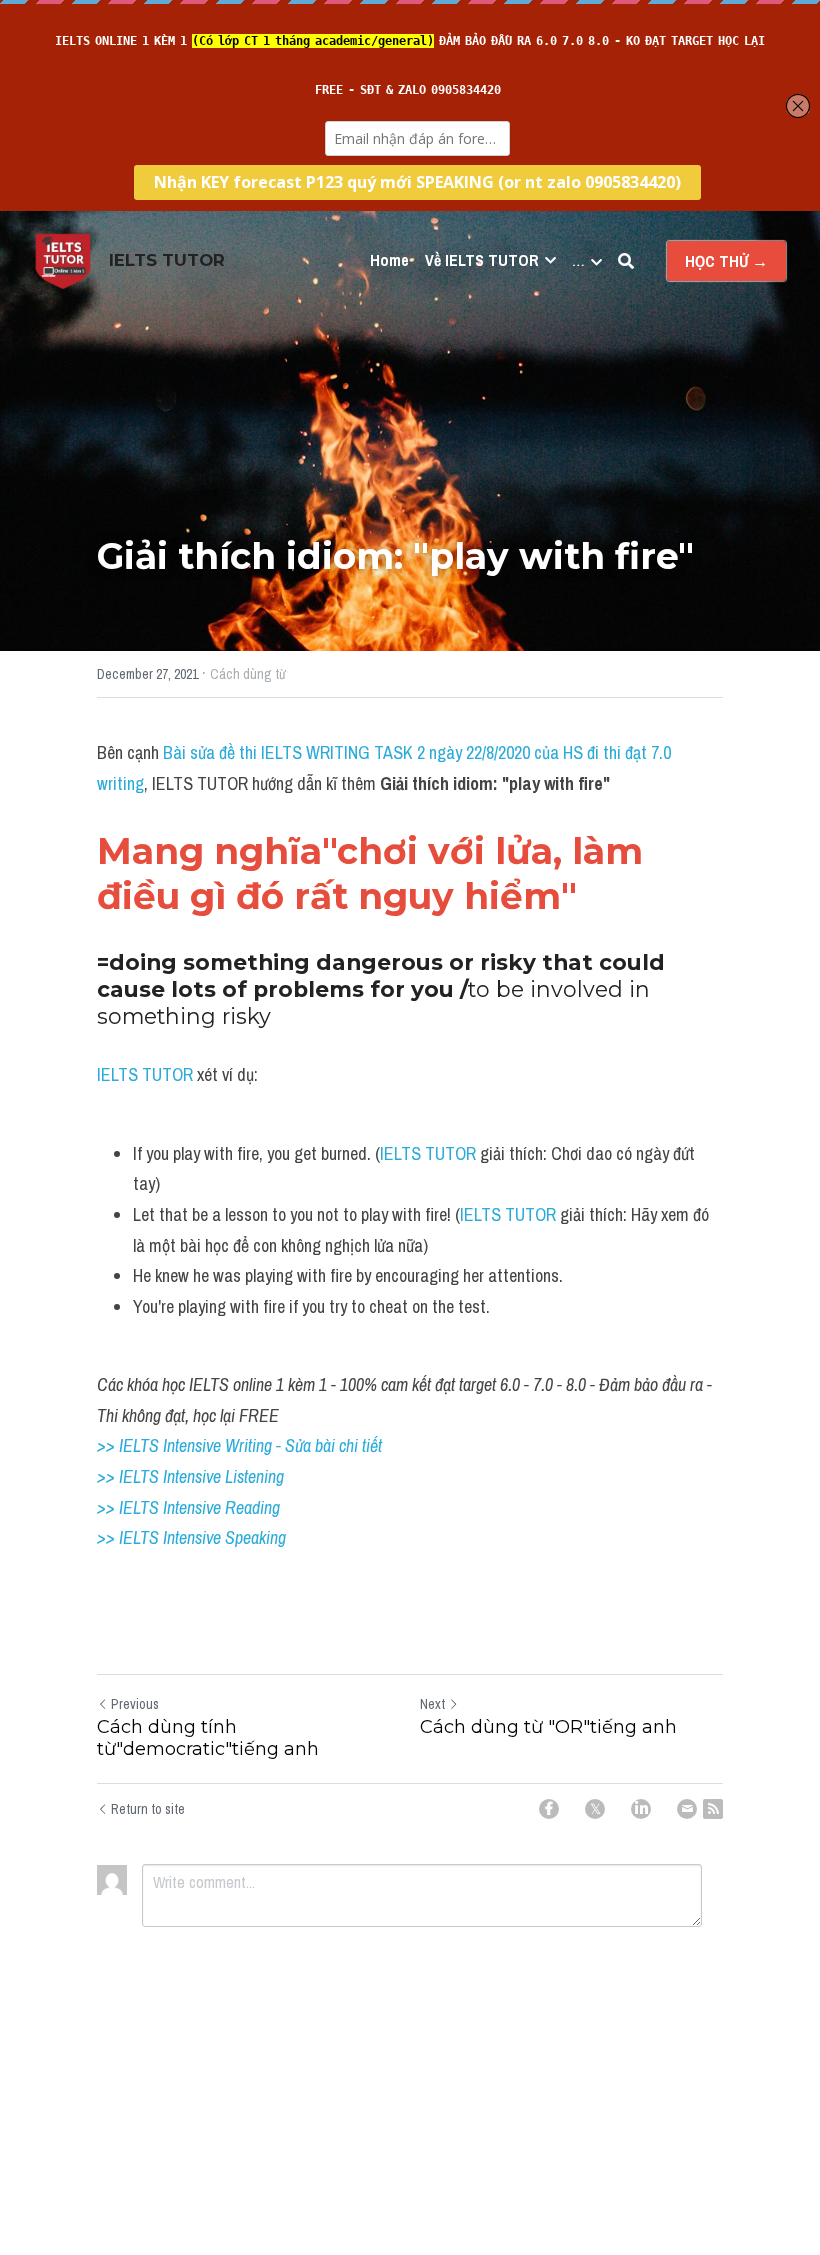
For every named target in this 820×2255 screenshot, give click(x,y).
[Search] (626, 261)
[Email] (687, 1809)
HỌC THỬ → (726, 261)
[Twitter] (595, 1809)
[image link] (63, 259)
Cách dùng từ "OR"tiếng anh (548, 1727)
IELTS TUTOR (147, 1074)
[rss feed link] (713, 1809)
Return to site (148, 1809)
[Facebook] (549, 1809)
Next (432, 1704)
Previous (135, 1704)
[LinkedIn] (641, 1809)
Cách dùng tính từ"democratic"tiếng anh (208, 1738)
